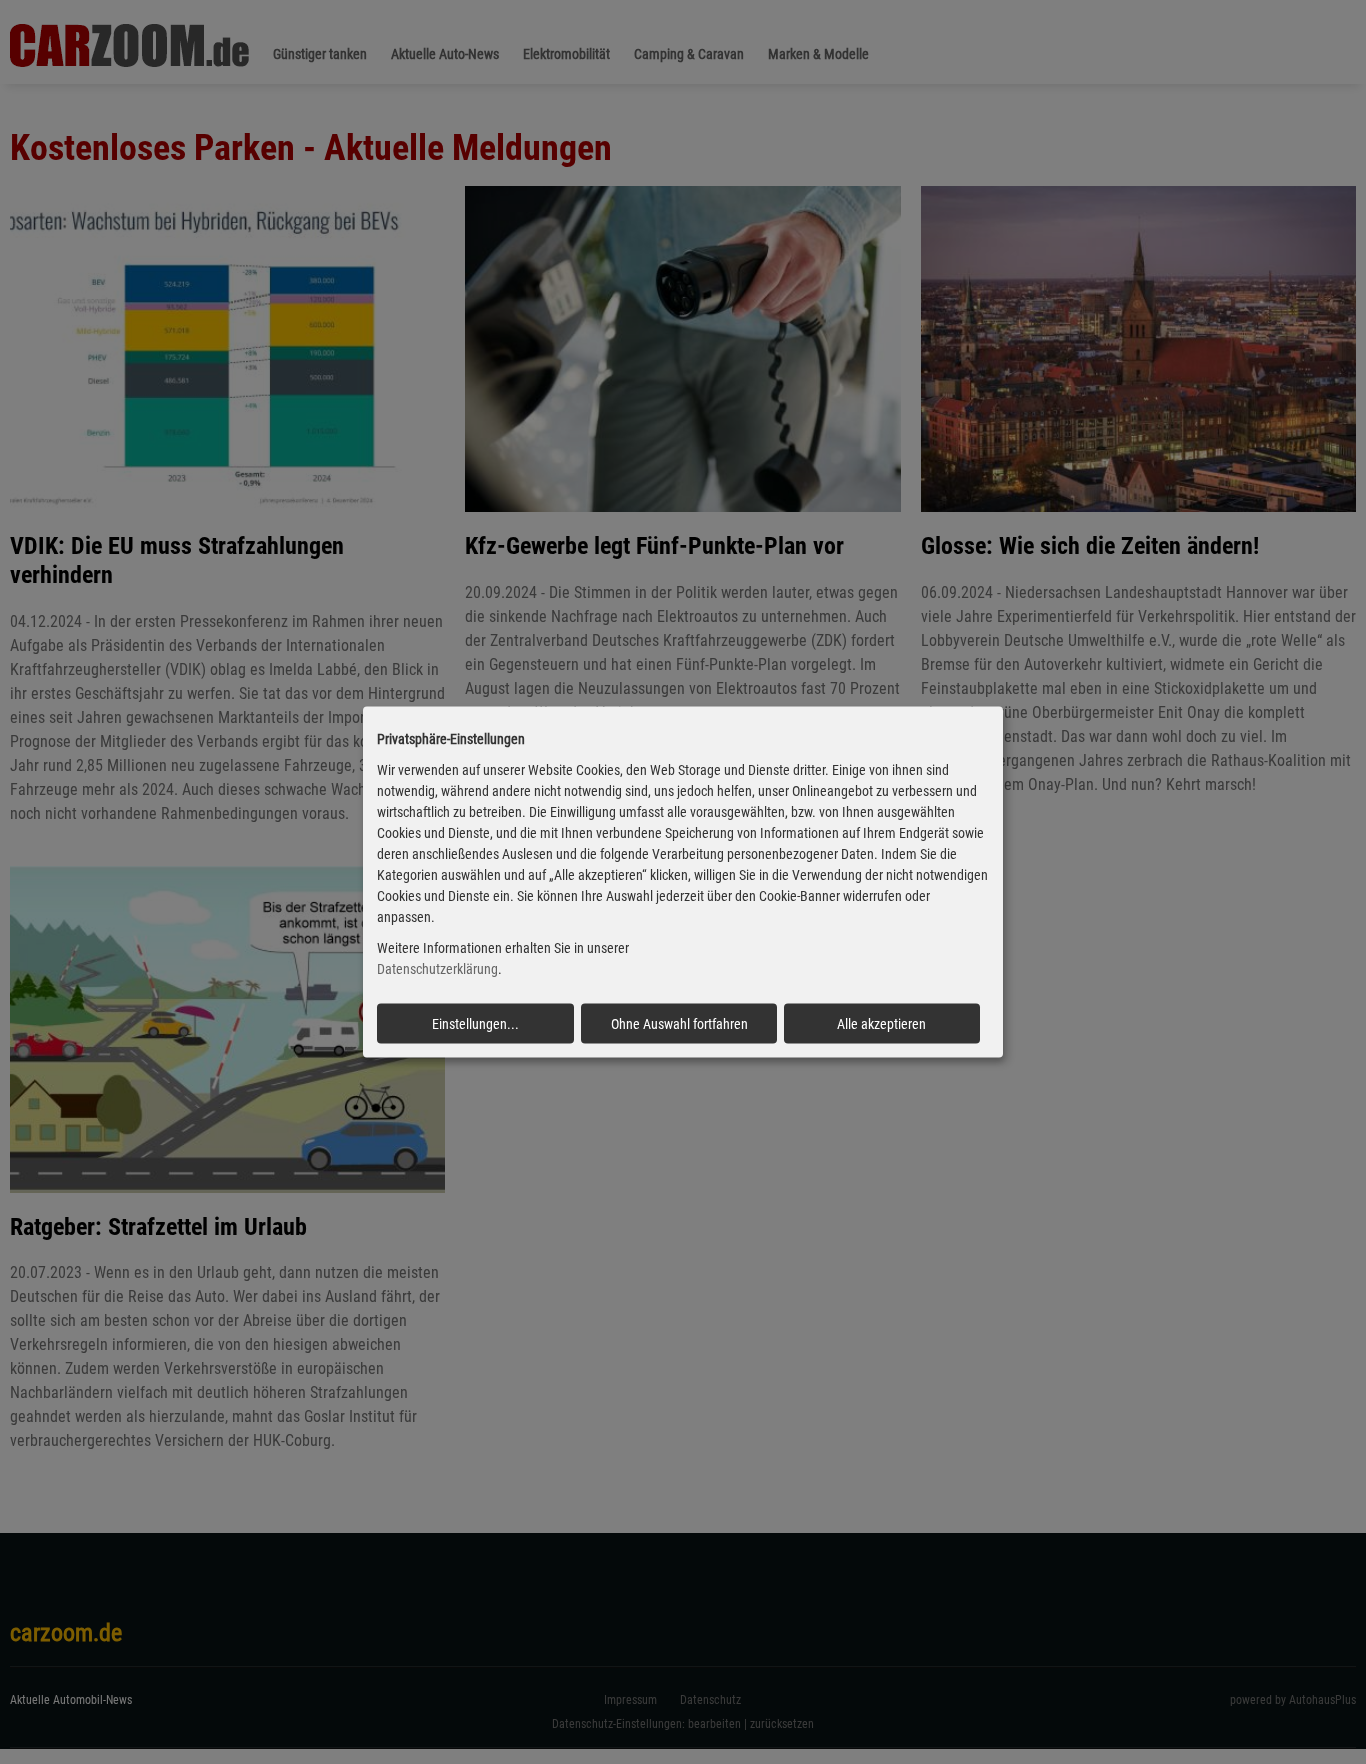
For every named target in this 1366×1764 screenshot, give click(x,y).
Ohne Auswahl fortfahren (679, 1023)
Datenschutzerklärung (437, 969)
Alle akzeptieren (881, 1023)
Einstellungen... (475, 1023)
